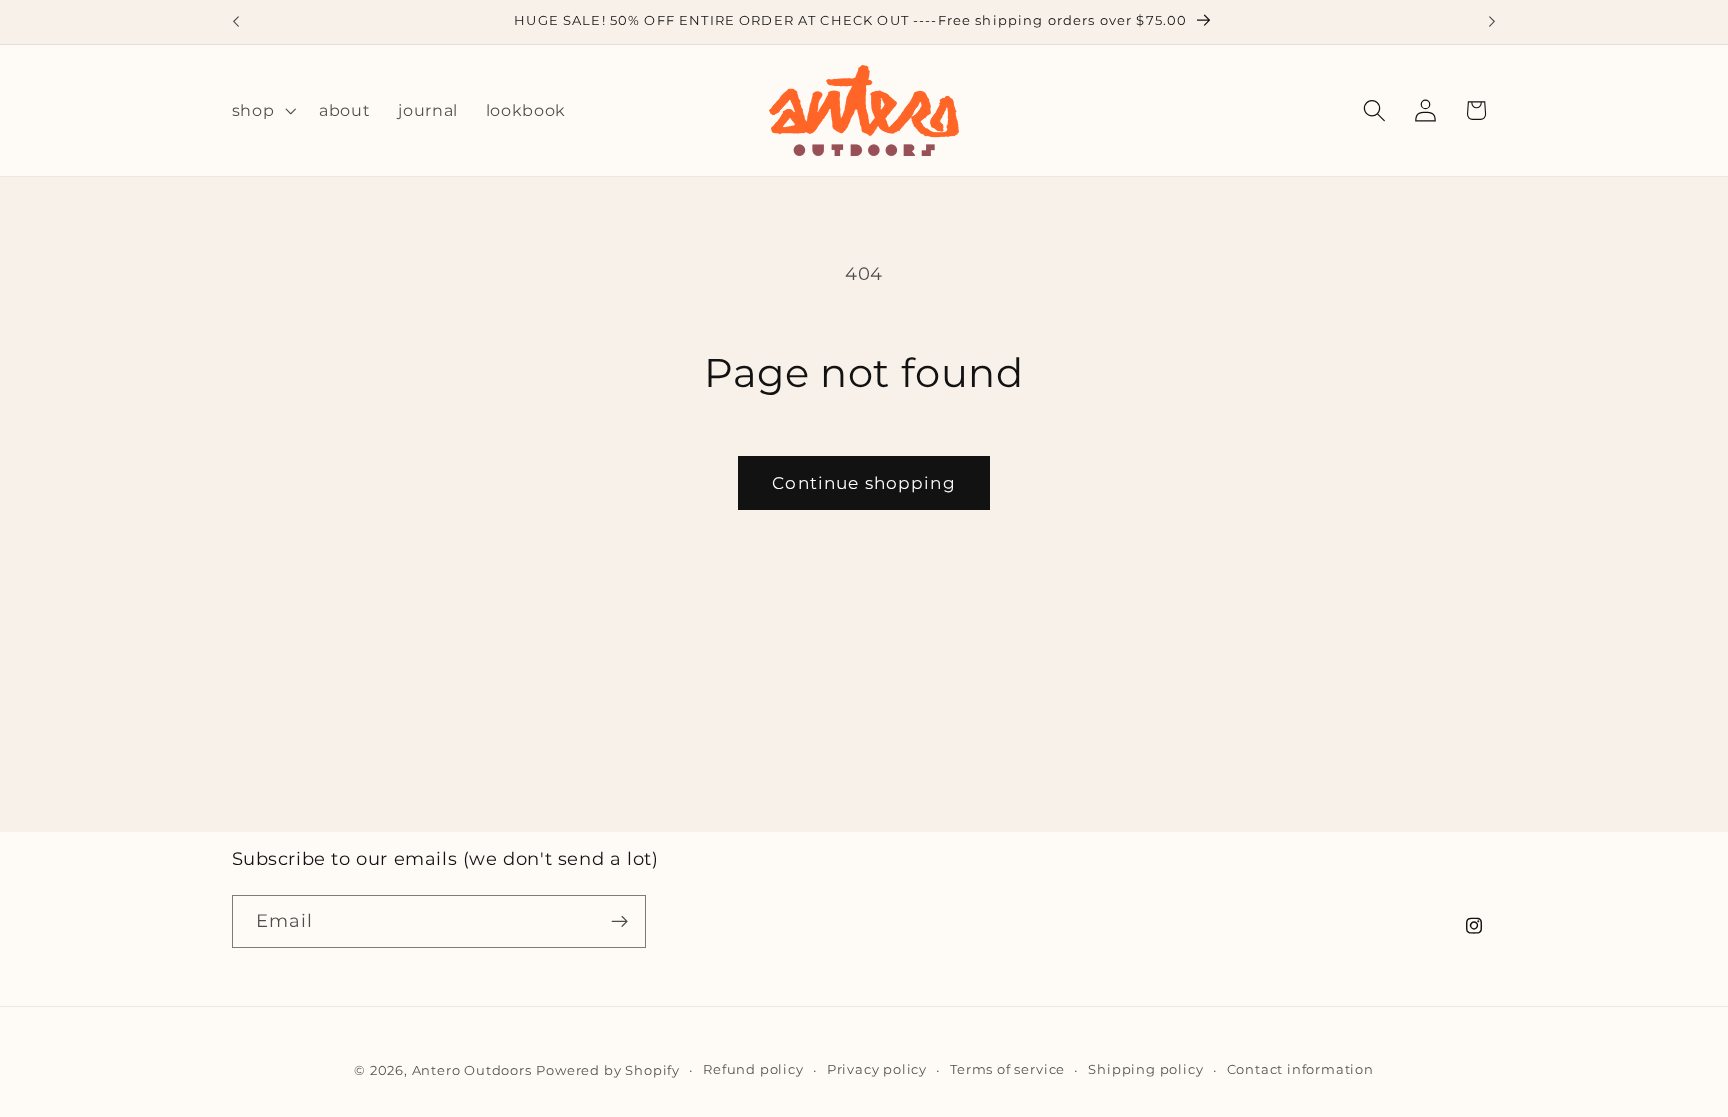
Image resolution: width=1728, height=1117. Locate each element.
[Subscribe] (619, 922)
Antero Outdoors (472, 1070)
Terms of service (1007, 1069)
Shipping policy (1145, 1069)
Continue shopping (864, 482)
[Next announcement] (1492, 22)
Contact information (1300, 1069)
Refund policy (753, 1069)
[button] (262, 111)
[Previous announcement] (236, 22)
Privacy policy (877, 1069)
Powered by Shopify (608, 1070)
